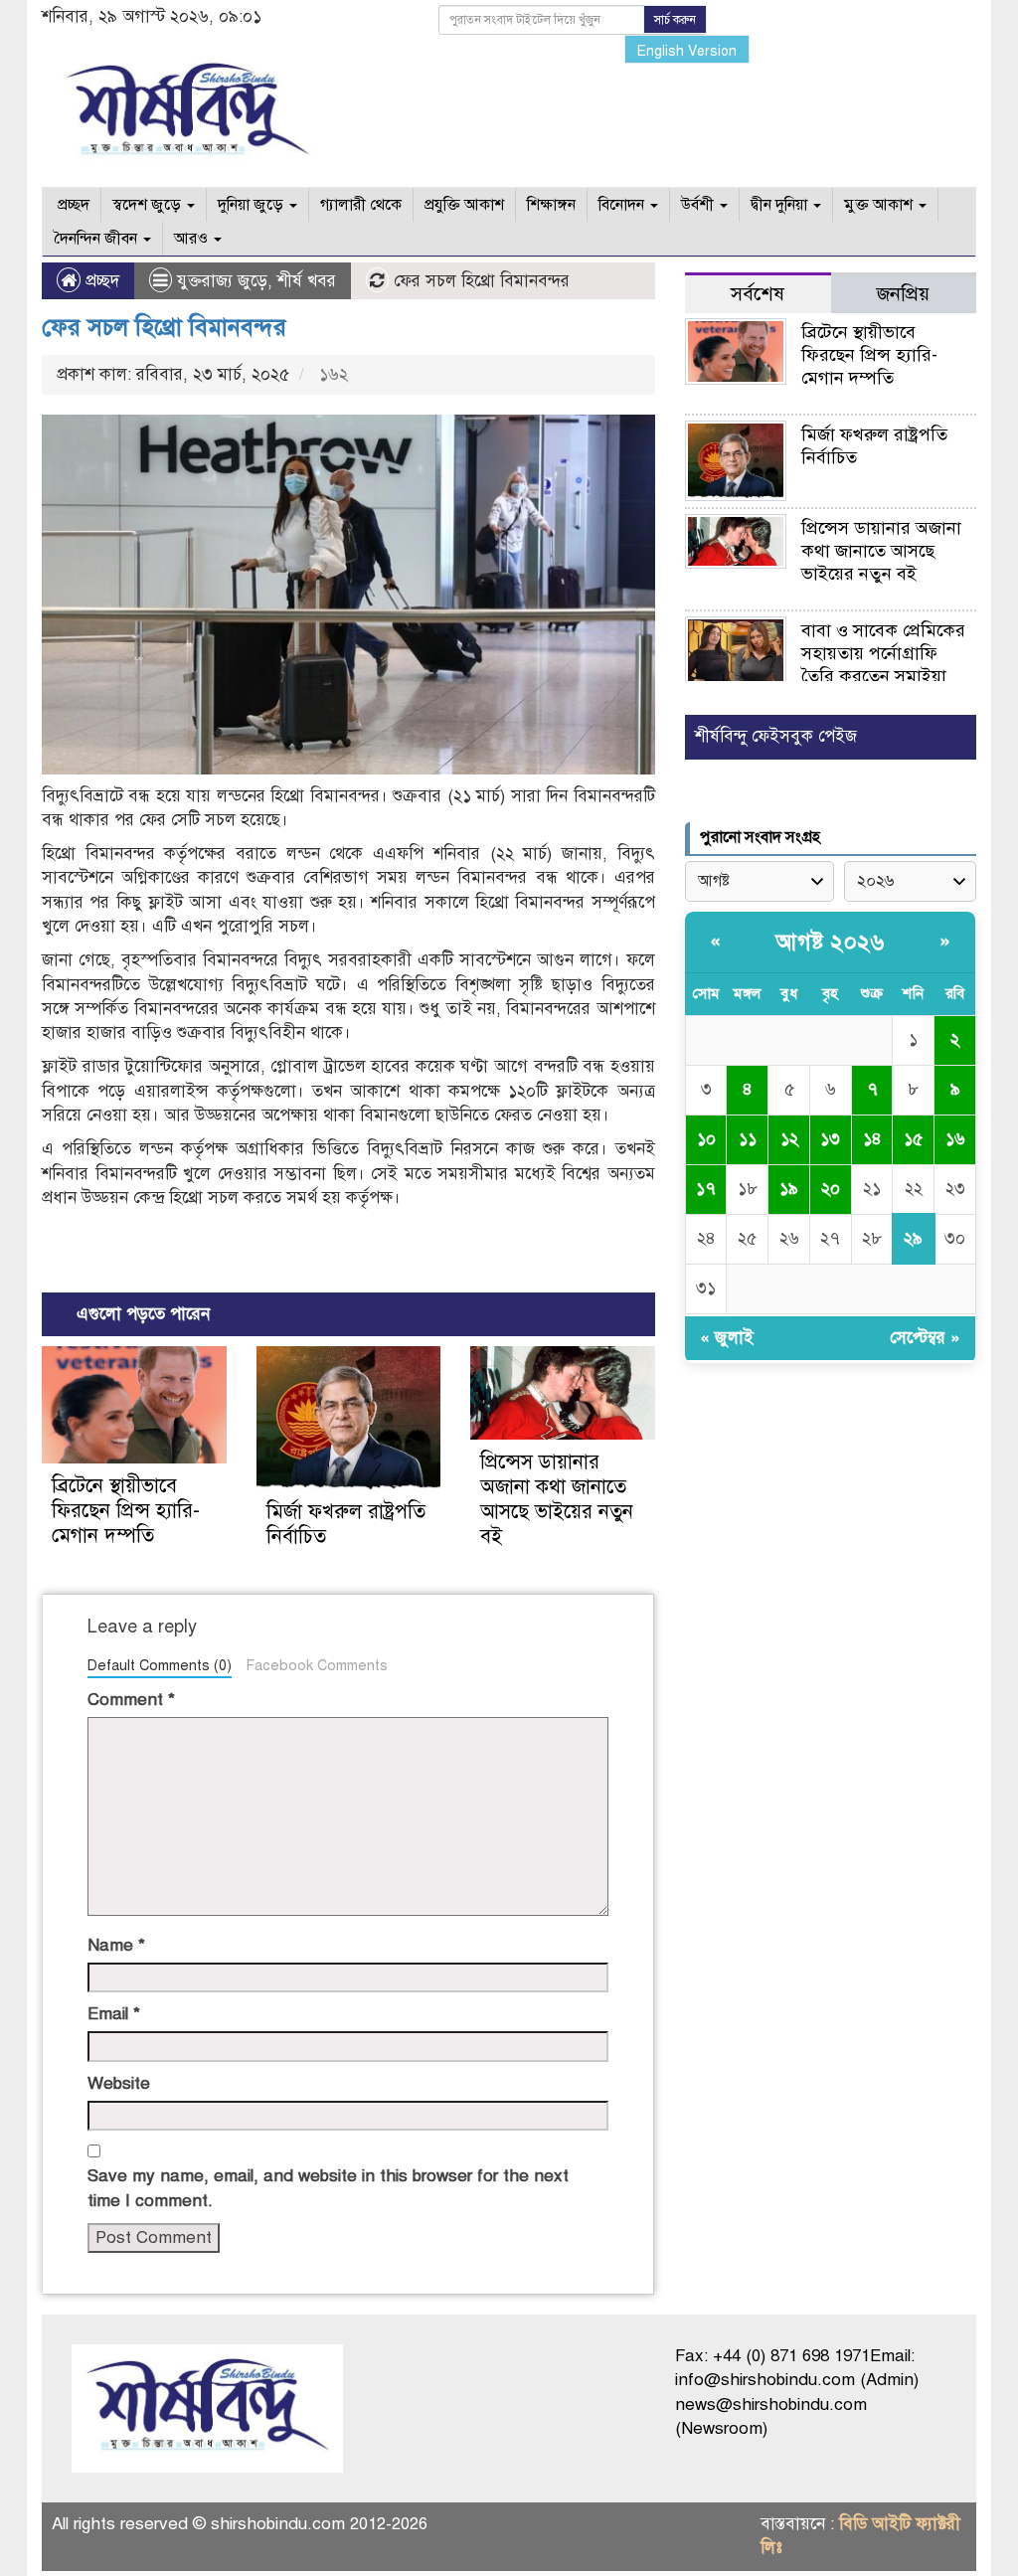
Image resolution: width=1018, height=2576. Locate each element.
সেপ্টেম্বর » (925, 1338)
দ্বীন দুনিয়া (781, 205)
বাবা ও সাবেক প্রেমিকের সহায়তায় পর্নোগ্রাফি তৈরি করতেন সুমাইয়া (883, 653)
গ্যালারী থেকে (361, 205)
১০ (706, 1139)
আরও (193, 239)
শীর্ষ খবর (307, 281)
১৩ (830, 1139)
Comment (131, 1700)
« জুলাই (727, 1338)
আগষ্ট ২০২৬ (830, 942)
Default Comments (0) (160, 1665)
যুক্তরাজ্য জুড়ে (222, 281)
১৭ (706, 1189)
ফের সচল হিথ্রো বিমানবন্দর (164, 327)
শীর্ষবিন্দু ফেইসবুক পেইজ (776, 736)
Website (119, 2083)
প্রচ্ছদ (72, 205)
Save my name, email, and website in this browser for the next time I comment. (328, 2188)
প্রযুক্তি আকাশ (464, 205)
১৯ (789, 1189)
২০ (831, 1189)
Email (114, 2014)
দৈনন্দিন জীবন (97, 239)
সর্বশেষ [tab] (758, 294)
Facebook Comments (317, 1665)
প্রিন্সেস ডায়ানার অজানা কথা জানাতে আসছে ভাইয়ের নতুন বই (557, 1499)
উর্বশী (699, 205)
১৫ (913, 1139)
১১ (748, 1139)
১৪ (872, 1139)
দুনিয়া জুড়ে (253, 205)
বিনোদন (623, 205)
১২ (789, 1139)
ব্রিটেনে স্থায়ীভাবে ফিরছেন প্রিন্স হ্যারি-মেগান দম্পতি (126, 1511)
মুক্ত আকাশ (880, 205)
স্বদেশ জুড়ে (149, 205)
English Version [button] (687, 51)
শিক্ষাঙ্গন (551, 205)
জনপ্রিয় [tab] (903, 294)
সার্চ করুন (675, 20)
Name (116, 1945)
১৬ (955, 1139)
